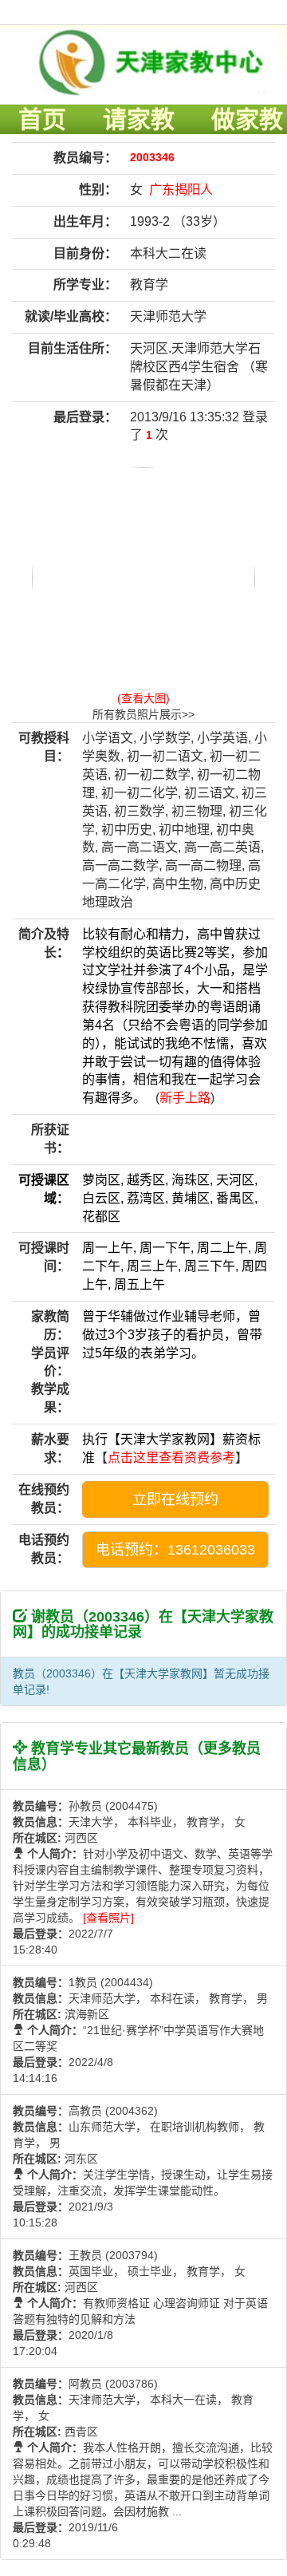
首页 (42, 119)
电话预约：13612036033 (175, 1550)
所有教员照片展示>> (143, 714)
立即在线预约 (175, 1499)
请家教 (139, 119)
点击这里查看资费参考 (171, 1458)
